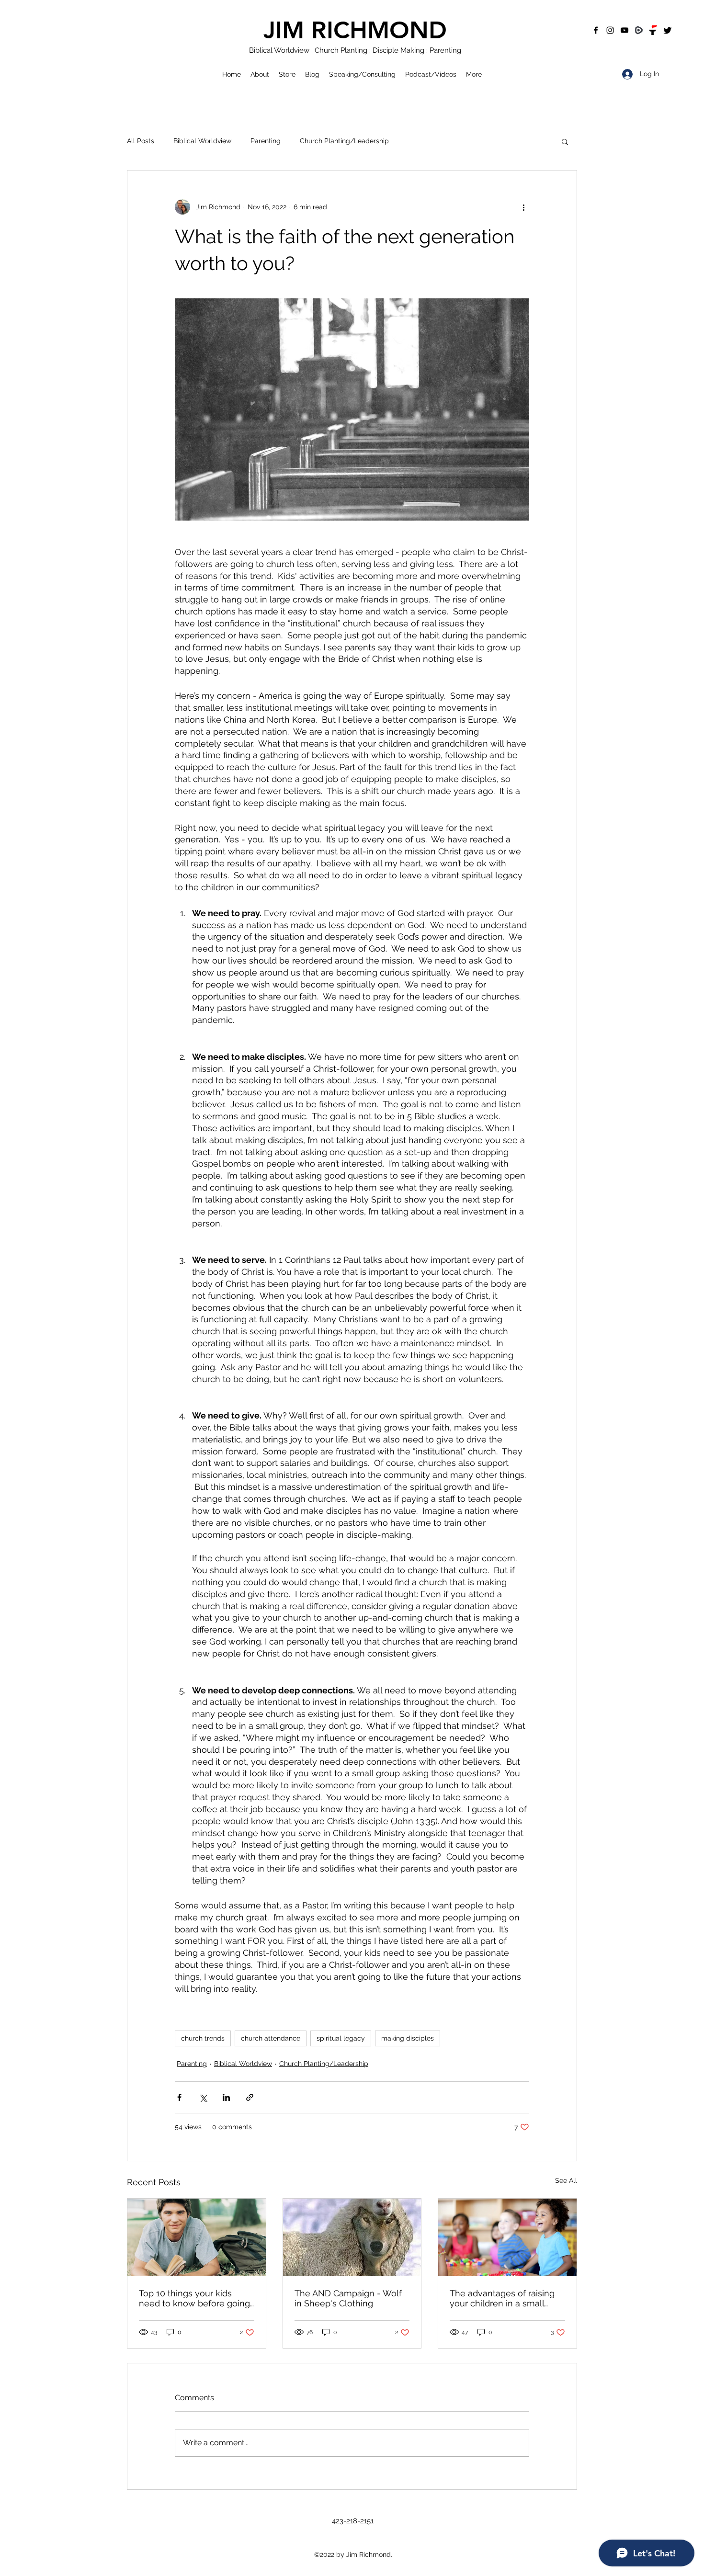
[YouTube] (625, 30)
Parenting (266, 141)
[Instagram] (610, 30)
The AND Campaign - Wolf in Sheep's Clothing (348, 2298)
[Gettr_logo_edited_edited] (653, 30)
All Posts (141, 141)
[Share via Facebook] (179, 2097)
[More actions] (523, 207)
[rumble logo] (639, 30)
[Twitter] (668, 30)
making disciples (408, 2038)
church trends (203, 2038)
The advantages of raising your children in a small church (502, 2298)
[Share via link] (250, 2097)
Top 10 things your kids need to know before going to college (194, 2298)
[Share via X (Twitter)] (203, 2097)
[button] (565, 141)
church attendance (271, 2038)
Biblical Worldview (202, 141)
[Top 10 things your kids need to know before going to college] (197, 2237)
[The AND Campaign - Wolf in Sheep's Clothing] (352, 2237)
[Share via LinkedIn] (226, 2097)
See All (566, 2180)
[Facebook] (596, 30)
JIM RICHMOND (355, 30)
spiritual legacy (341, 2038)
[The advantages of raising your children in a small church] (507, 2237)
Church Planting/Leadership (344, 141)
